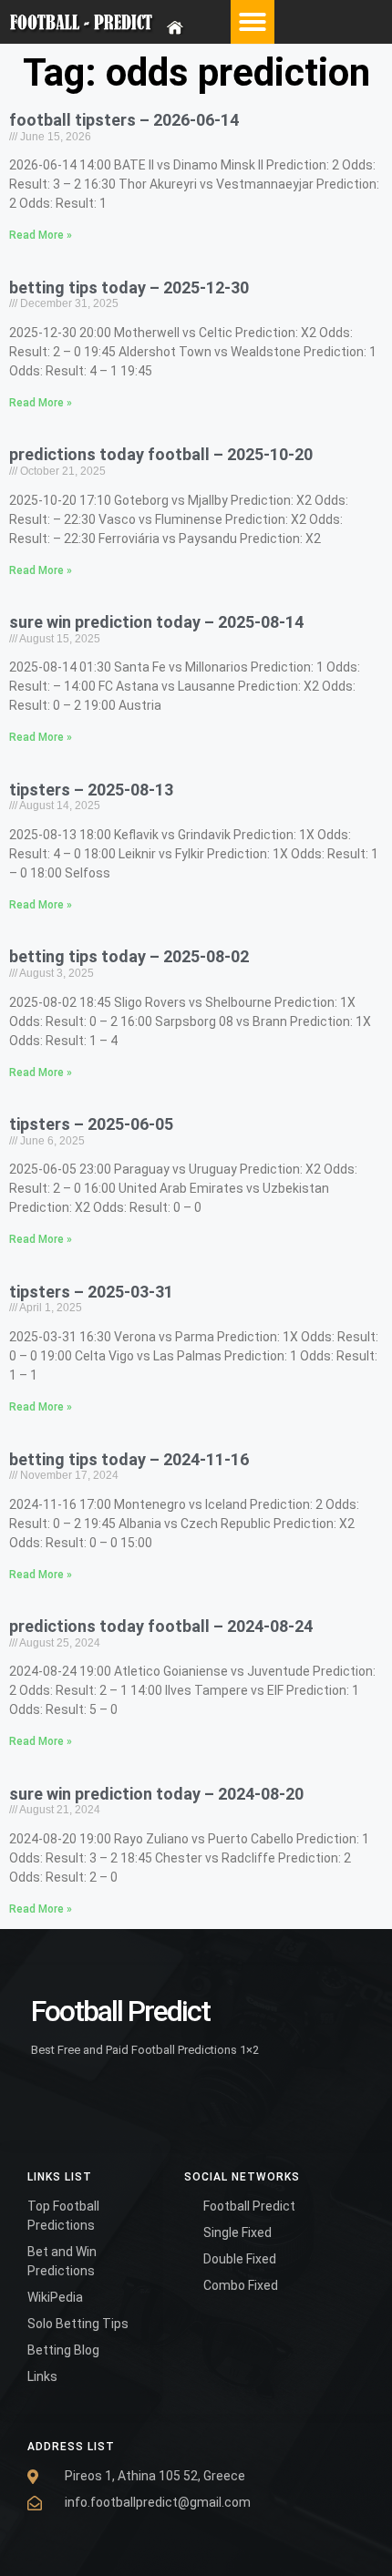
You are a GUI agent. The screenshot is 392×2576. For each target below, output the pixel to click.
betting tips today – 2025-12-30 (129, 287)
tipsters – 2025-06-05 (91, 1124)
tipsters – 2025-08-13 (91, 790)
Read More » (41, 235)
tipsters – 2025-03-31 (91, 1292)
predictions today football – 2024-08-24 (161, 1626)
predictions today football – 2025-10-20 (161, 454)
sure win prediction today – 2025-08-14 (156, 622)
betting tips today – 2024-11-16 (129, 1459)
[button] (253, 22)
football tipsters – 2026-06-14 (124, 120)
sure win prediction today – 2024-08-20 (156, 1794)
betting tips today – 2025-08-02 (129, 956)
